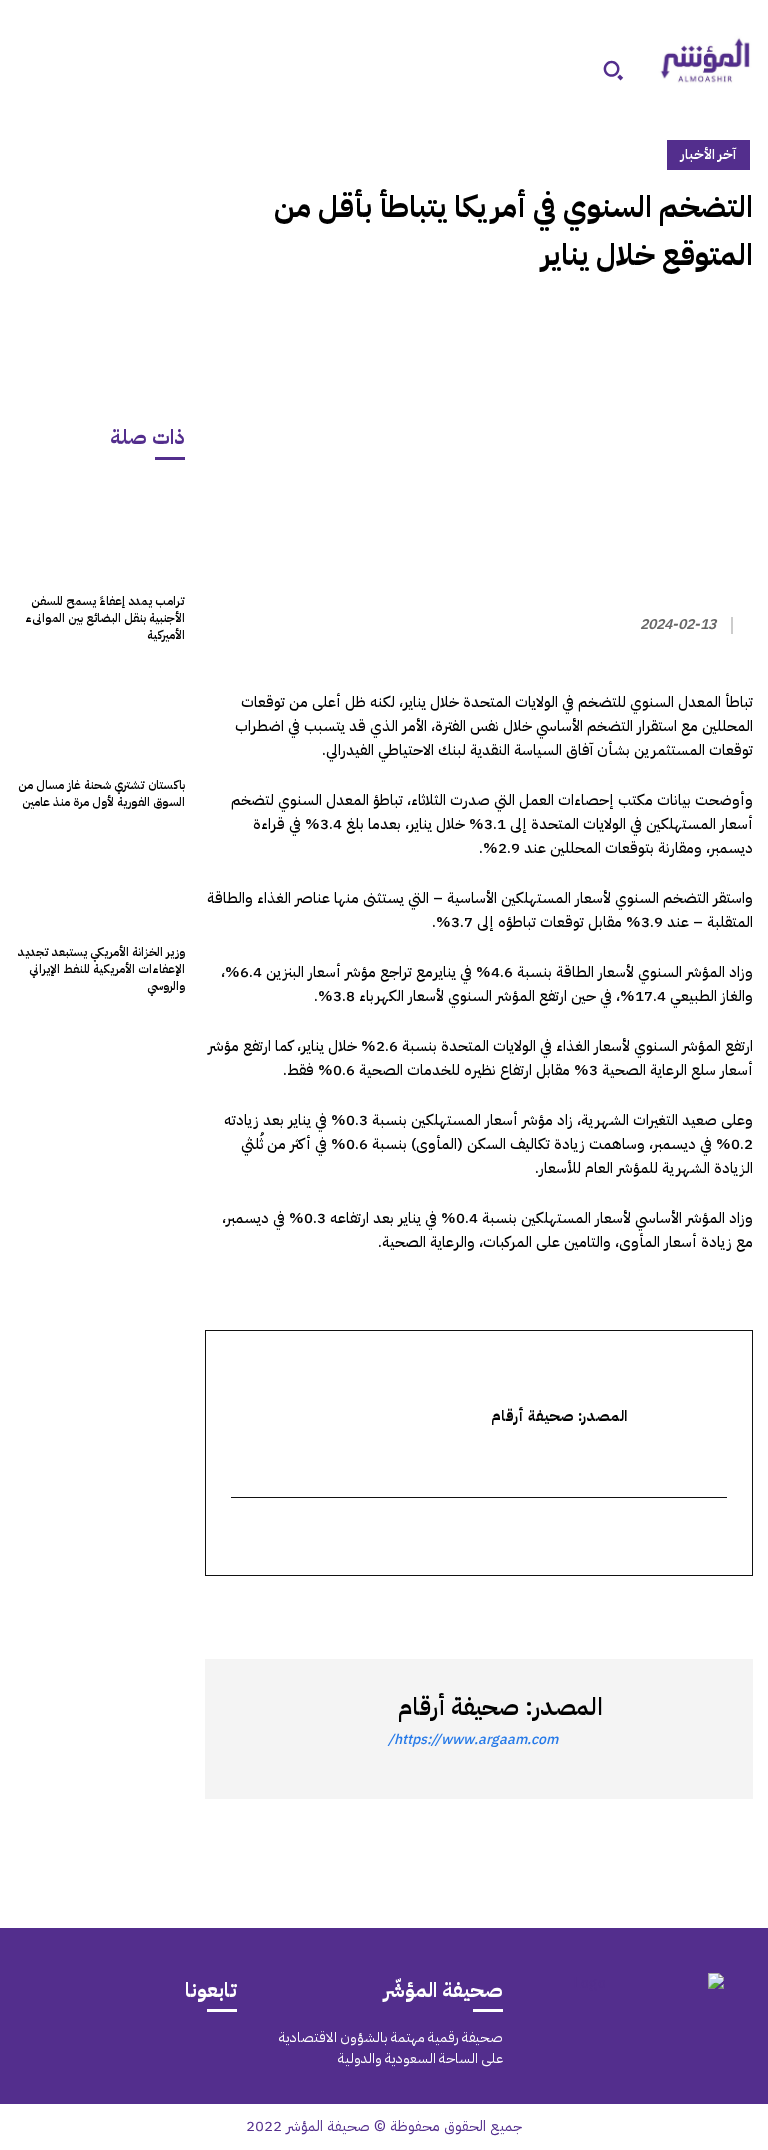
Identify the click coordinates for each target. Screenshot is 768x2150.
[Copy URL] (549, 1612)
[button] (613, 70)
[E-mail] (715, 1538)
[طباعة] (595, 1612)
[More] (502, 1612)
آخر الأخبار (708, 154)
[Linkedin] (641, 1612)
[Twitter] (733, 1612)
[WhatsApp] (687, 1612)
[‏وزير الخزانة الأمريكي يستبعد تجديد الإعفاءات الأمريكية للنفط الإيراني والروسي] (100, 882)
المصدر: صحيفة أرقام (500, 1707)
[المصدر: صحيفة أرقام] (673, 1729)
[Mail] (186, 2049)
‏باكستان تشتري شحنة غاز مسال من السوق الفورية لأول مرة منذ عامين (101, 793)
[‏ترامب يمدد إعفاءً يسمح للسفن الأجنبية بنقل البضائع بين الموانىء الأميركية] (100, 530)
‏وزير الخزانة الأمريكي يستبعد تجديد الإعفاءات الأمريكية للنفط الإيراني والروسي (101, 969)
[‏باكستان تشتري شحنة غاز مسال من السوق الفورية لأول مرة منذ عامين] (100, 715)
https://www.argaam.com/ (473, 1739)
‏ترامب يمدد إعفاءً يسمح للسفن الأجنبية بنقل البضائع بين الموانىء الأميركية (105, 618)
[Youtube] (51, 2049)
